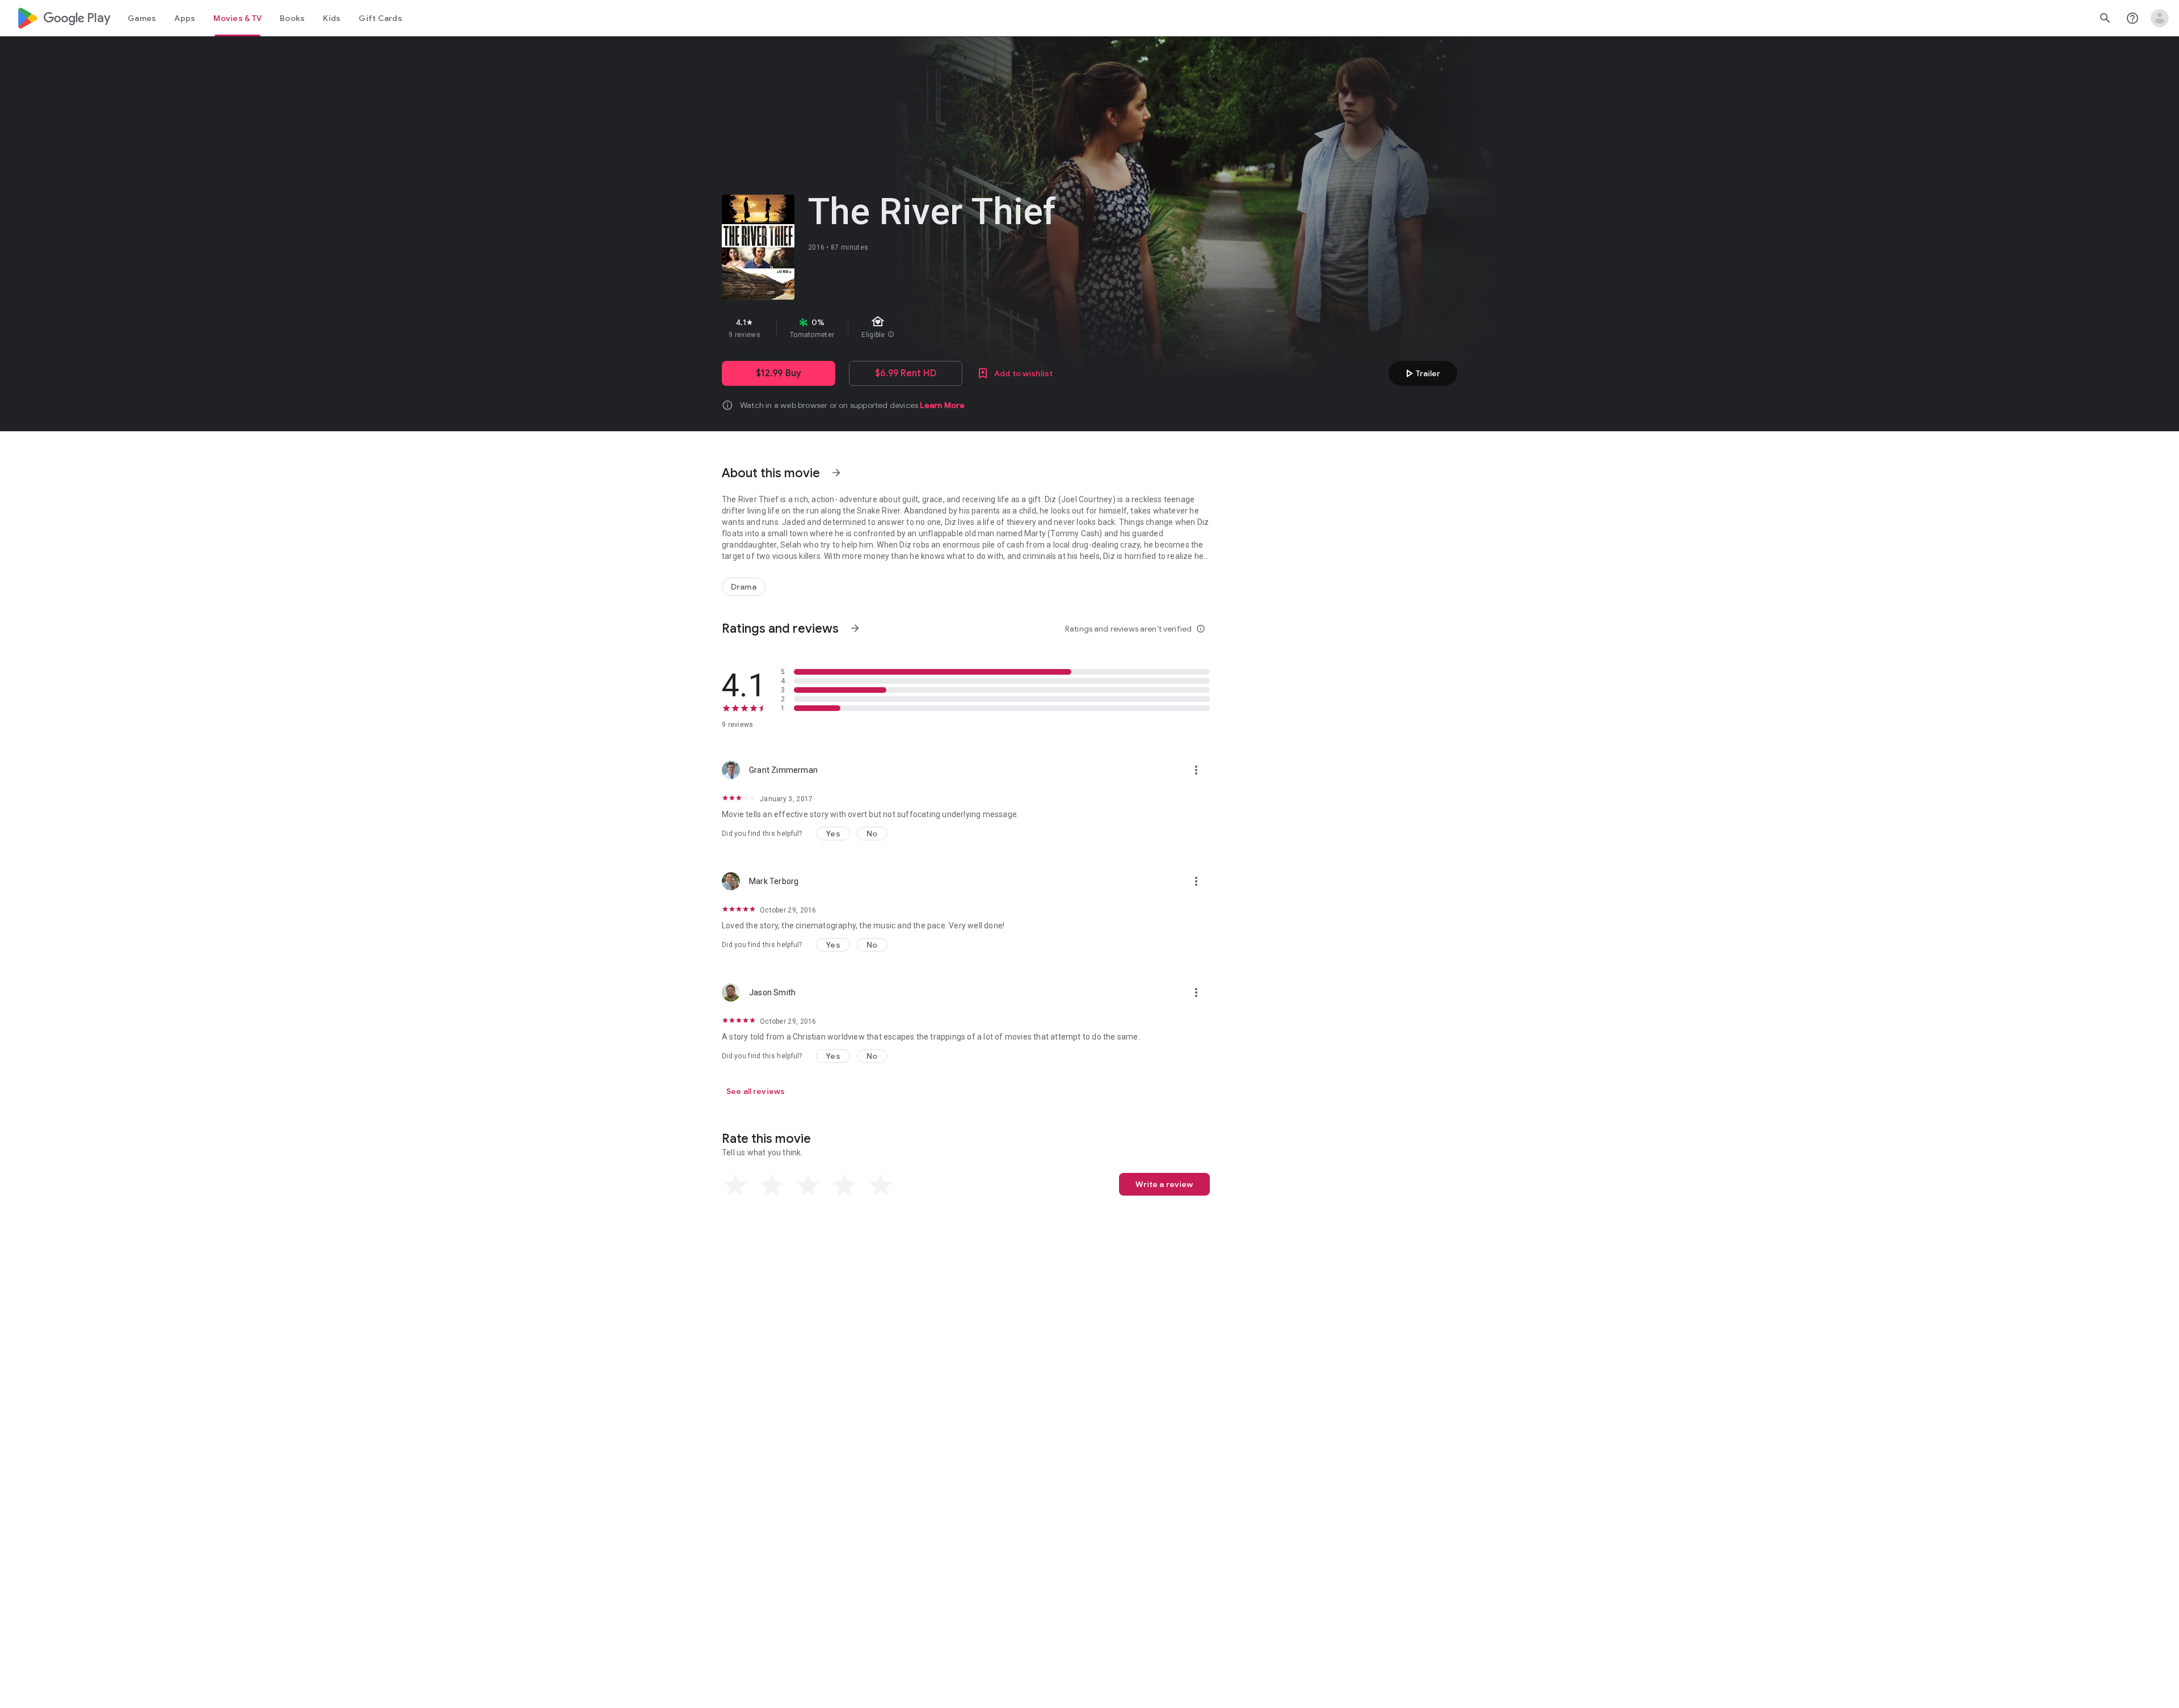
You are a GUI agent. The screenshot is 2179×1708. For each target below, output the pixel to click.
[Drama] (744, 587)
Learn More (942, 405)
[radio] (735, 1185)
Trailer (1421, 373)
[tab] (142, 18)
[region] (924, 328)
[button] (833, 834)
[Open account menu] (2160, 18)
